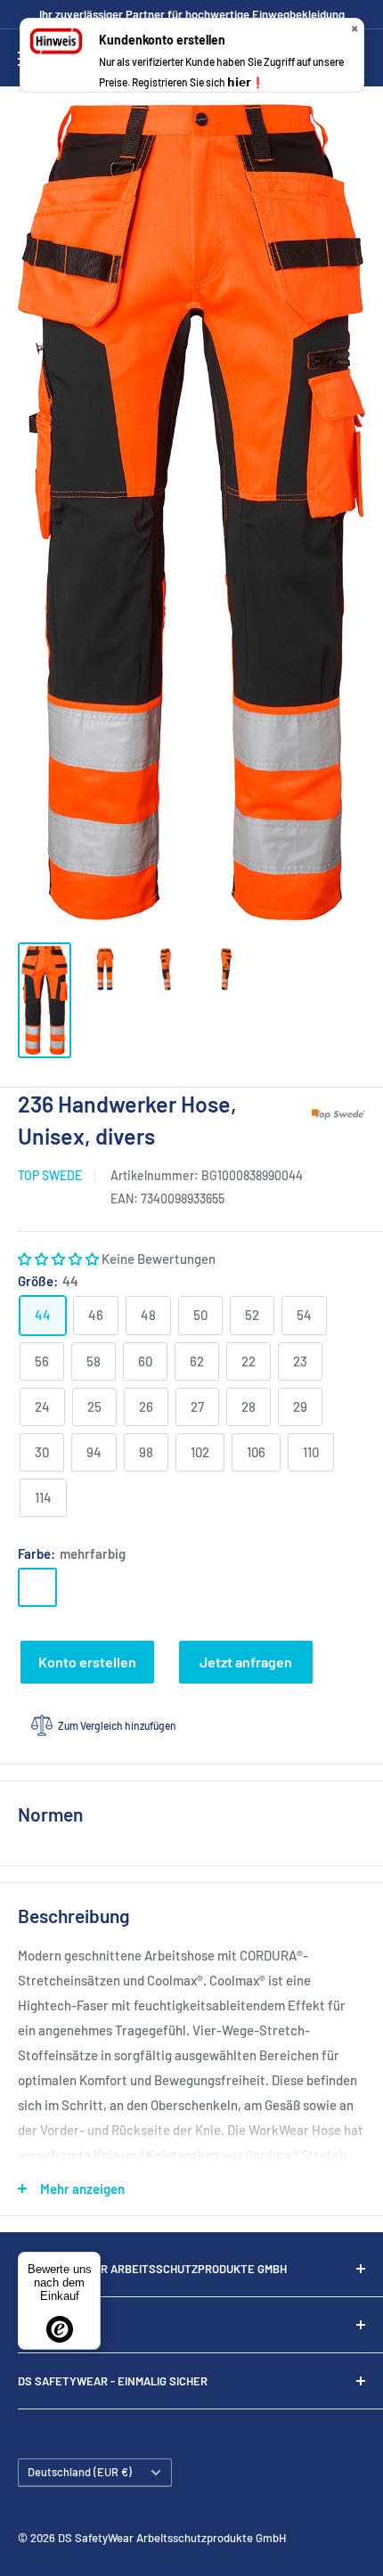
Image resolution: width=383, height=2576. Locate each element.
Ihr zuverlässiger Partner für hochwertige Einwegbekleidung (192, 14)
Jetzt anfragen (246, 1662)
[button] (60, 1259)
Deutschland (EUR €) (80, 2472)
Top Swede (50, 1175)
